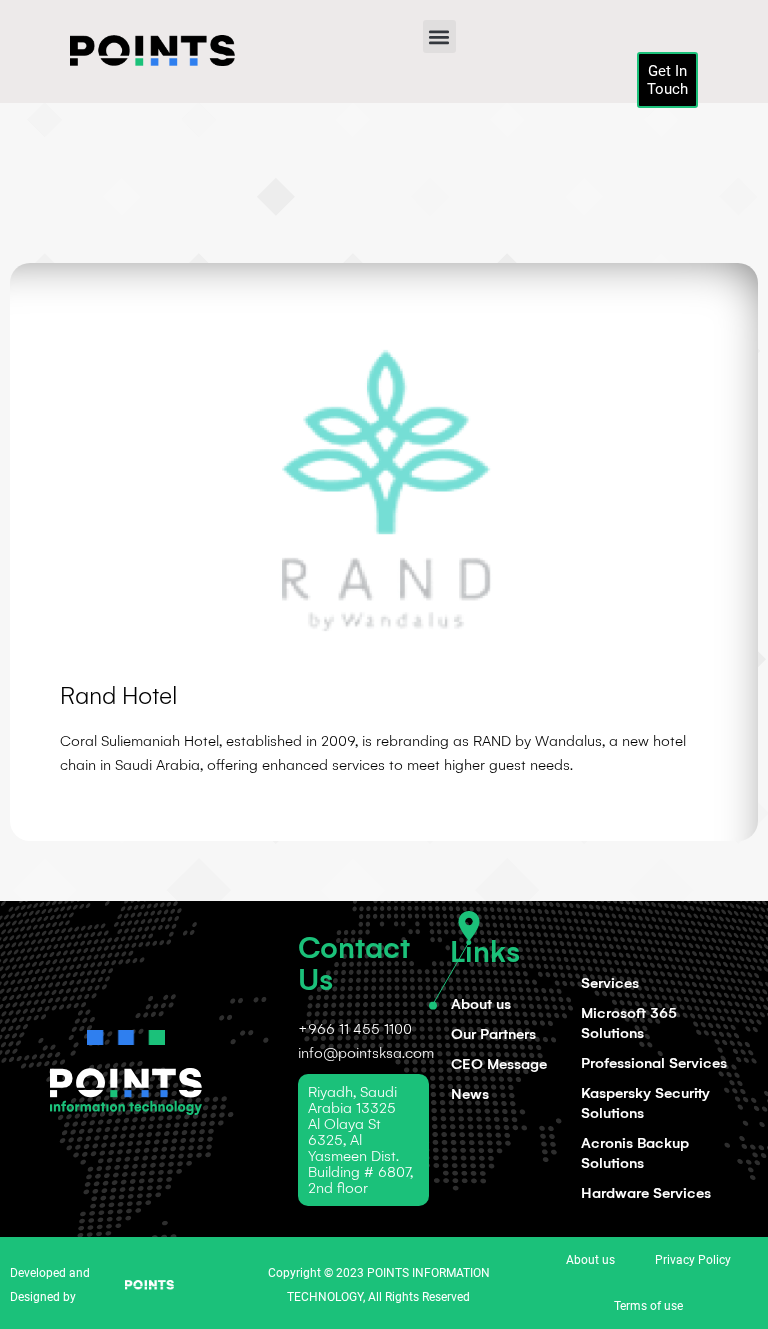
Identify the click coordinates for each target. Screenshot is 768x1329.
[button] (439, 36)
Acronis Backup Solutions (635, 1153)
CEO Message (499, 1064)
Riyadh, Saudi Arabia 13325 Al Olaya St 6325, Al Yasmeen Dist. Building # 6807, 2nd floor (360, 1140)
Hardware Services (646, 1193)
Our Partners (493, 1034)
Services (610, 983)
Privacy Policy (693, 1260)
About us (481, 1004)
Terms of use (648, 1306)
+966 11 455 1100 (355, 1029)
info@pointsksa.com (366, 1053)
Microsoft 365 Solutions (629, 1023)
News (470, 1094)
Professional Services (654, 1063)
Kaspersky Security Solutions (645, 1103)
